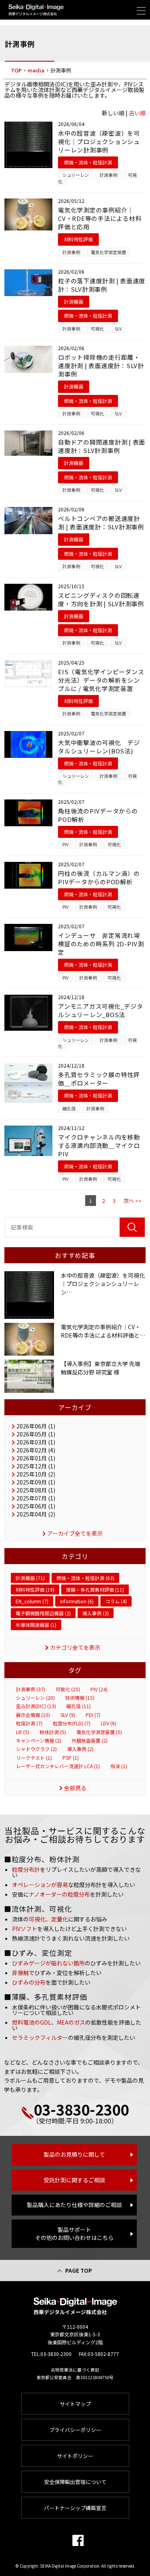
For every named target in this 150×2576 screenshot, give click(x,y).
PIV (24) (99, 1689)
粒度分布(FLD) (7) (72, 1723)
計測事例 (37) (31, 1689)
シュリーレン (76, 175)
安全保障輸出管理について (75, 2482)
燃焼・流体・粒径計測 (88, 162)
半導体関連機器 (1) (36, 1625)
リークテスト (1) (34, 1758)
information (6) (77, 1601)
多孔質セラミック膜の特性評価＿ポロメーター (99, 1079)
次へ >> (133, 1201)
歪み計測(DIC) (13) (36, 1706)
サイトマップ (75, 2404)
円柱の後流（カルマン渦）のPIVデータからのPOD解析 (99, 877)
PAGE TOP (79, 2271)
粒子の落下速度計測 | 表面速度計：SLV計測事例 (102, 285)
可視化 (97, 329)
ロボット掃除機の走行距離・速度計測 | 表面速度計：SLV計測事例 (101, 366)
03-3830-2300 (81, 2109)
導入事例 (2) (96, 1613)
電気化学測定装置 (108, 252)
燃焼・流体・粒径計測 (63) (85, 1578)
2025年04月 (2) (36, 1514)
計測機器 (74, 301)
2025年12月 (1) (36, 1466)
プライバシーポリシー (75, 2430)
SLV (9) (68, 1715)
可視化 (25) (68, 1689)
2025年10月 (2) (36, 1474)
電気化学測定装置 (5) (99, 1732)
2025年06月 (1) (36, 1506)
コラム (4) (116, 1601)
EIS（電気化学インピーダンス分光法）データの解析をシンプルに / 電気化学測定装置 (101, 680)
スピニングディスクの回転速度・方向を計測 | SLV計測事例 (101, 599)
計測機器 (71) (30, 1578)
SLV (118, 329)
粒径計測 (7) (29, 1723)
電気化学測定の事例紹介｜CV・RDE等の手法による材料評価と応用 (100, 218)
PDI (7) (93, 1715)
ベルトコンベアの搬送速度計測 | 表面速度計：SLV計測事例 (101, 523)
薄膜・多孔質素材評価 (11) (95, 1589)
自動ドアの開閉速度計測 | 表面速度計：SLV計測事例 (102, 446)
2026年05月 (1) (36, 1434)
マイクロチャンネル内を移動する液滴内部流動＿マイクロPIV (99, 1145)
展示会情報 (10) (33, 1715)
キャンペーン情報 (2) (39, 1741)
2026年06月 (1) (36, 1426)
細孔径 (69, 1108)
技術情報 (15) (80, 1698)
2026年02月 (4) (36, 1450)
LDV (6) (109, 1723)
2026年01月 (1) (36, 1458)
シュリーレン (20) (35, 1698)
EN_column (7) (32, 1601)
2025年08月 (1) (36, 1490)
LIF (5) (23, 1732)
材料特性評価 (78, 239)
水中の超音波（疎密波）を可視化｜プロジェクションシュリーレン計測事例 (99, 141)
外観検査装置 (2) (90, 1741)
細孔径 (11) (79, 1706)
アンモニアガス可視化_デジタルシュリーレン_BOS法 (101, 1010)
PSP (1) (71, 1758)
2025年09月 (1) (36, 1482)
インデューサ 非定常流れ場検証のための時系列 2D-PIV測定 (101, 944)
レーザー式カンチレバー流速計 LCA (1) (58, 1766)
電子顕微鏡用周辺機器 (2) (43, 1613)
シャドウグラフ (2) (36, 1749)
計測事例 (108, 175)
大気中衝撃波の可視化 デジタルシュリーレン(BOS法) (99, 747)
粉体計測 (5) (53, 1732)
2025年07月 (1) (36, 1498)
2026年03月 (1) (36, 1442)
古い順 (137, 113)
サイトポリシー (75, 2456)
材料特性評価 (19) (35, 1589)
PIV (65, 844)
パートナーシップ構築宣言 (75, 2508)
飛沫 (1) (119, 1766)
